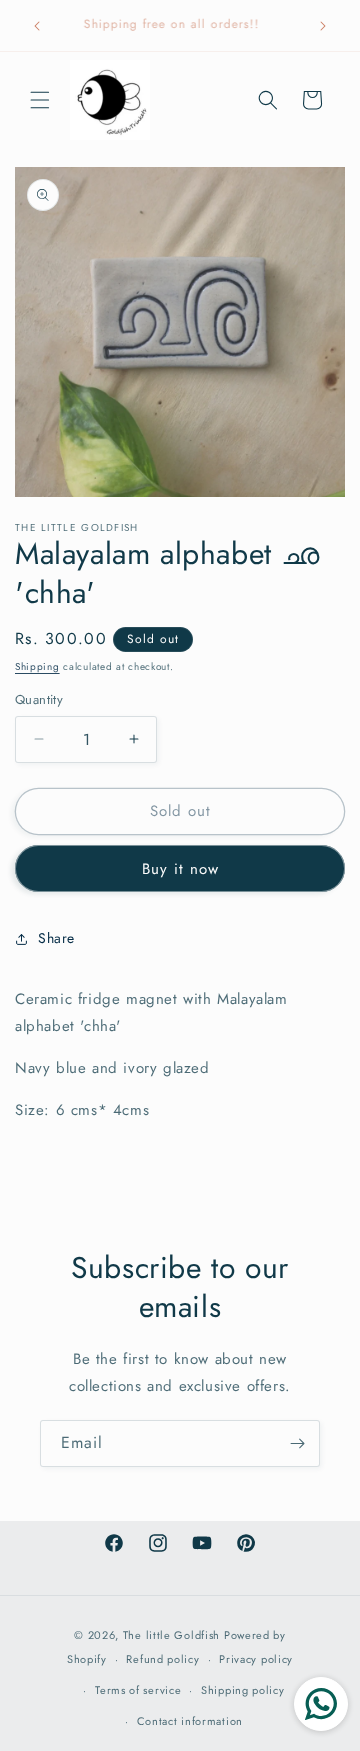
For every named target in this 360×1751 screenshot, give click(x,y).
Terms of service (138, 1690)
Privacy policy (256, 1659)
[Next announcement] (323, 26)
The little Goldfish (171, 1635)
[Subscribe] (297, 1443)
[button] (40, 100)
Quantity (39, 699)
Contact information (190, 1721)
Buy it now (180, 869)
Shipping (37, 666)
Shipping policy (243, 1690)
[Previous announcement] (37, 26)
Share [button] (56, 938)
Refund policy (162, 1659)
